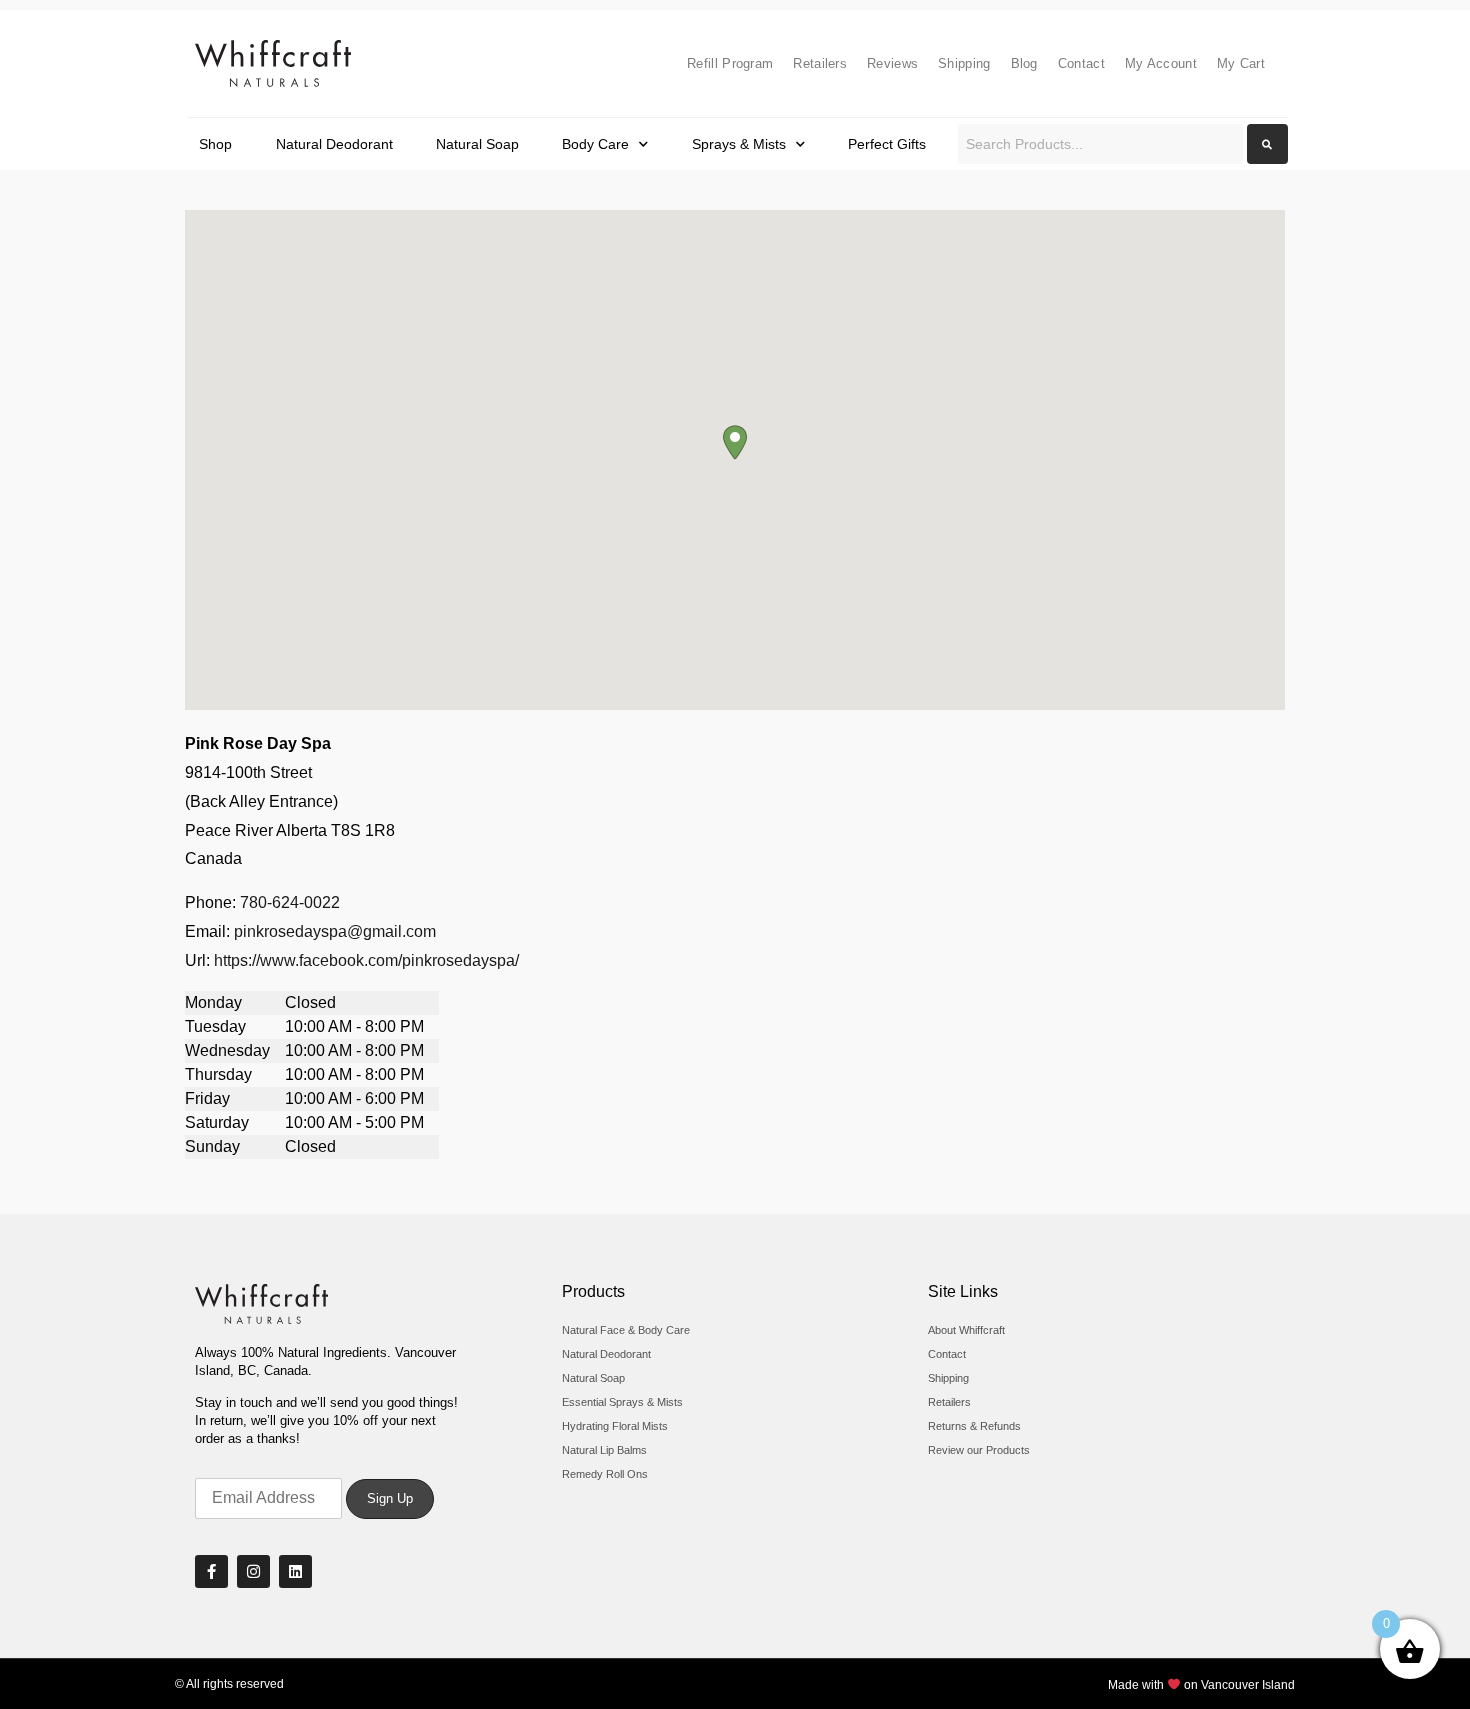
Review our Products (979, 1450)
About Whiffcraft (966, 1330)
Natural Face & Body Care (626, 1330)
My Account (1161, 63)
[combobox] (1100, 144)
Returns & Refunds (974, 1426)
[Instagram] (253, 1571)
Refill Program (730, 63)
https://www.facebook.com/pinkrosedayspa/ (366, 960)
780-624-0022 (290, 902)
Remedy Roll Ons (605, 1474)
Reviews (892, 63)
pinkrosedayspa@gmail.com (335, 931)
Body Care (595, 144)
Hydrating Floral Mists (615, 1426)
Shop (215, 144)
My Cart (1241, 63)
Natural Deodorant (334, 144)
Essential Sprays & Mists (622, 1402)
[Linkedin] (295, 1571)
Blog (1024, 63)
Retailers (820, 63)
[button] (735, 442)
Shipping (964, 63)
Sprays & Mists (739, 144)
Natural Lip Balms (604, 1450)
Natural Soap (477, 144)
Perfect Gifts (887, 144)
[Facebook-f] (211, 1571)
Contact (1081, 63)
